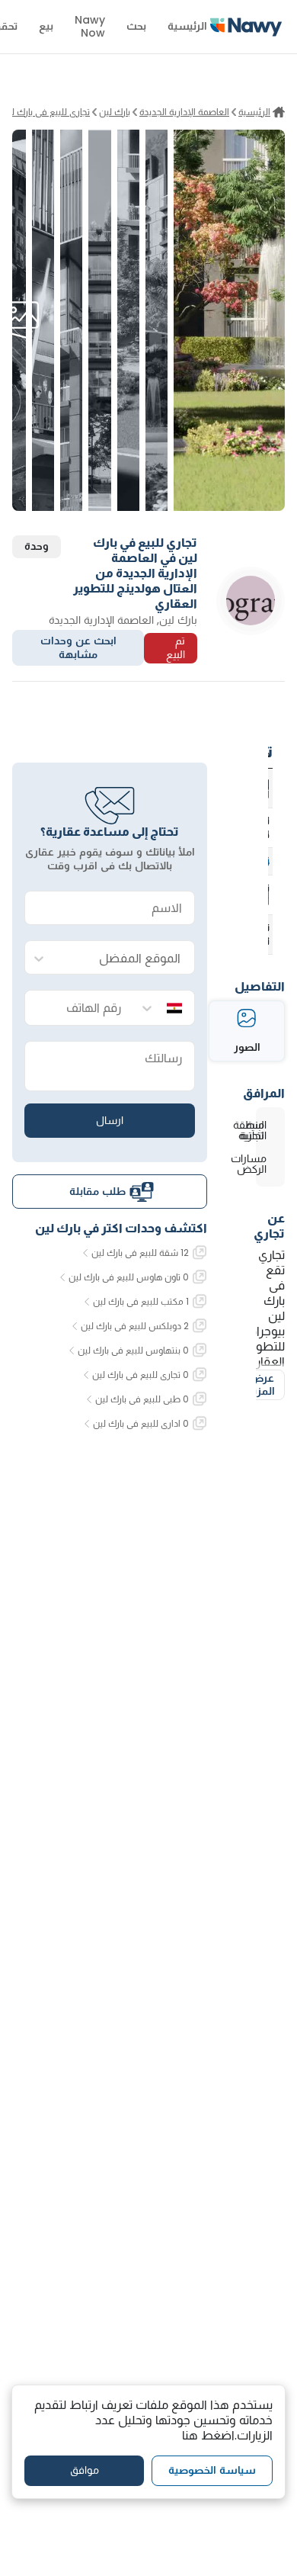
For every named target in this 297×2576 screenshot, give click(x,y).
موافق (85, 2470)
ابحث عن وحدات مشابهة (78, 647)
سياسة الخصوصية (212, 2470)
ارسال (110, 1120)
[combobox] (125, 958)
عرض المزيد (261, 1385)
